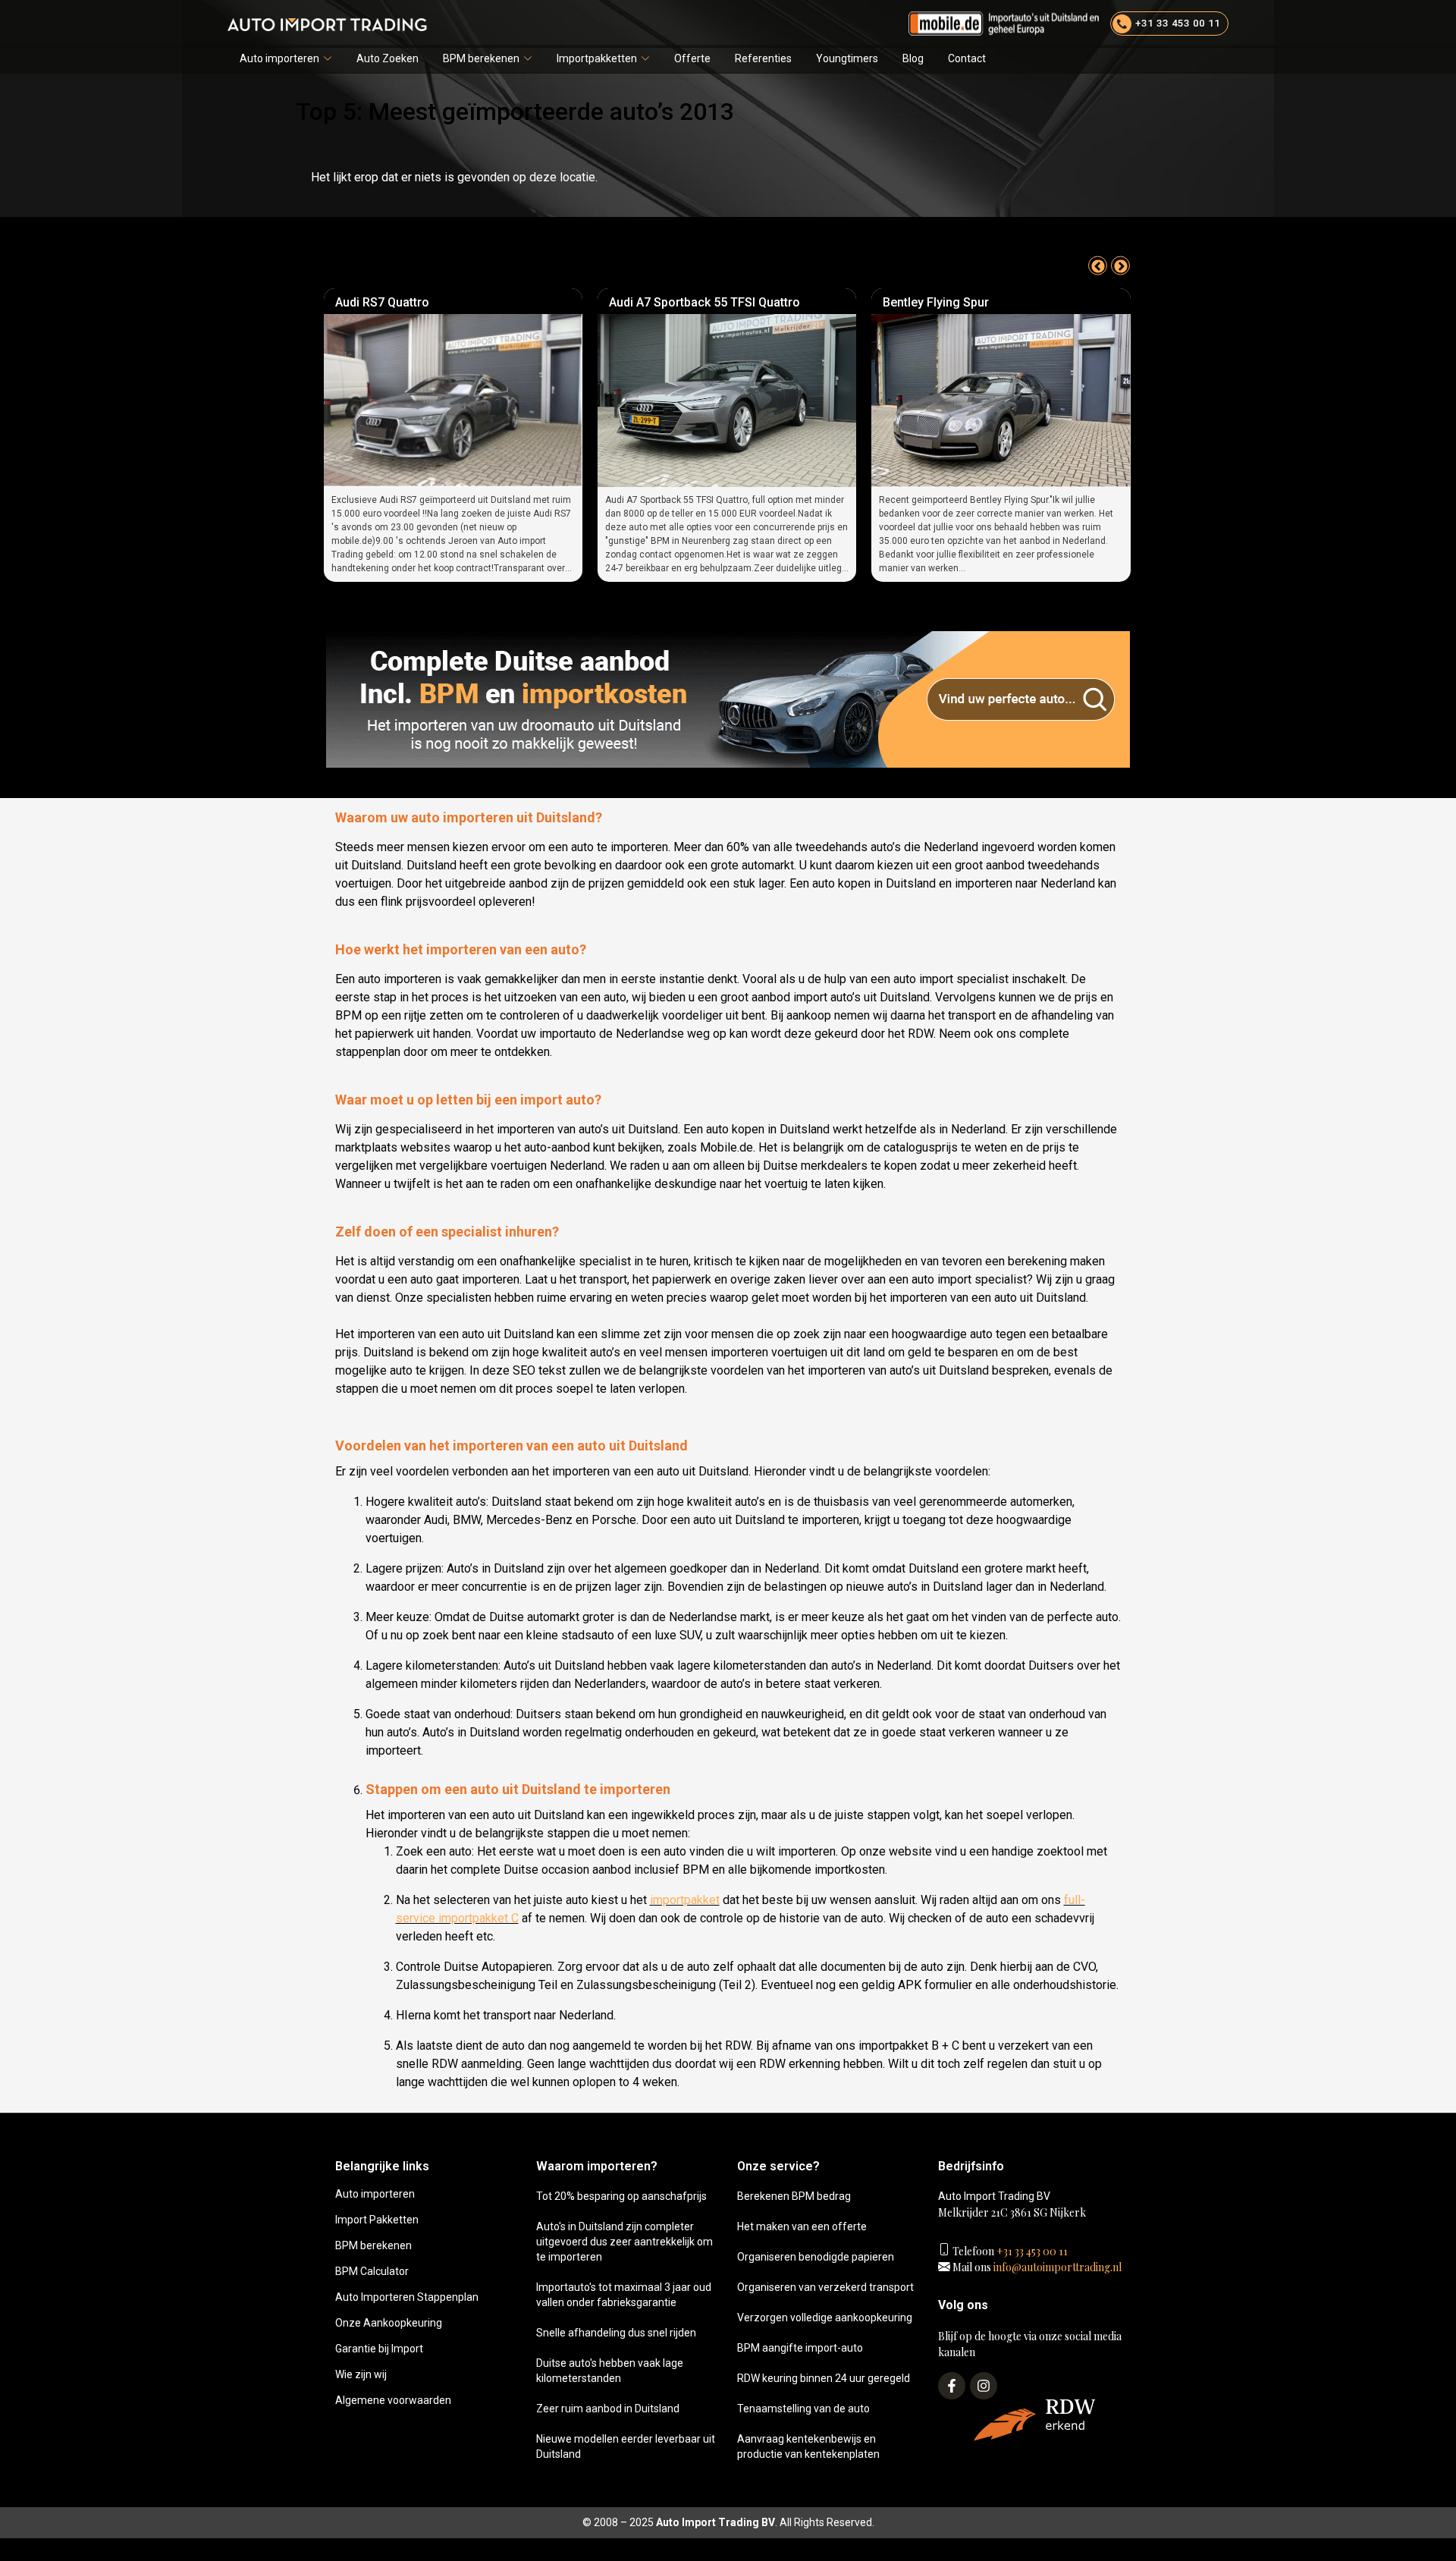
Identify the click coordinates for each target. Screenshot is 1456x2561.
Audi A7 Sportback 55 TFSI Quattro (431, 302)
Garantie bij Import (379, 2349)
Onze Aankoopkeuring (389, 2323)
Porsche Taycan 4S (938, 302)
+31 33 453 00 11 (1031, 2251)
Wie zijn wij (361, 2374)
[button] (286, 59)
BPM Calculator (372, 2271)
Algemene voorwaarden (393, 2400)
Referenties (763, 58)
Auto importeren (279, 58)
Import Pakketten (377, 2220)
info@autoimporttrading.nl (1056, 2267)
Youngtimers (847, 58)
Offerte (692, 58)
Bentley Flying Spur (663, 302)
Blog (913, 58)
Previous (1098, 266)
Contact (967, 58)
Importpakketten (597, 58)
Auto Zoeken (388, 58)
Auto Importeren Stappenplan (407, 2297)
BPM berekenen (481, 58)
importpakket (685, 1900)
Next (1120, 266)
